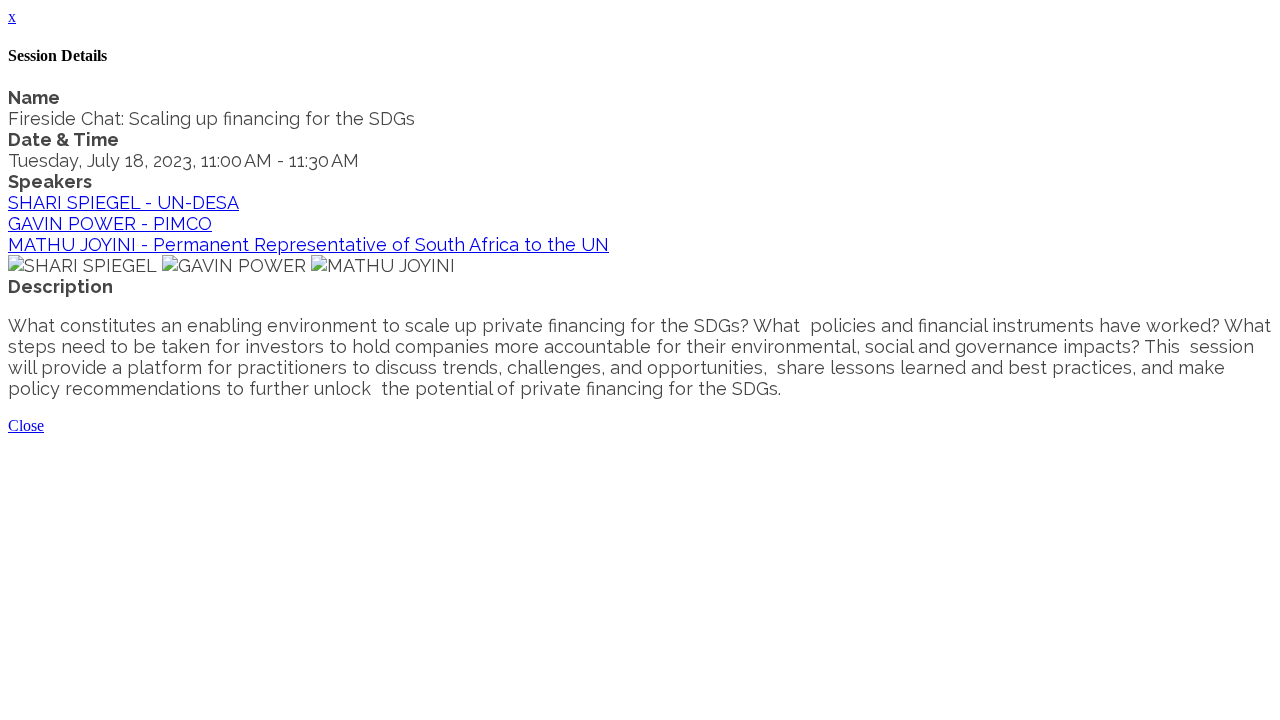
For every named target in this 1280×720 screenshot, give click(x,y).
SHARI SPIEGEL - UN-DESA (123, 202)
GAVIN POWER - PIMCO (110, 223)
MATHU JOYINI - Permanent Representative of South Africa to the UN (308, 244)
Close (26, 425)
